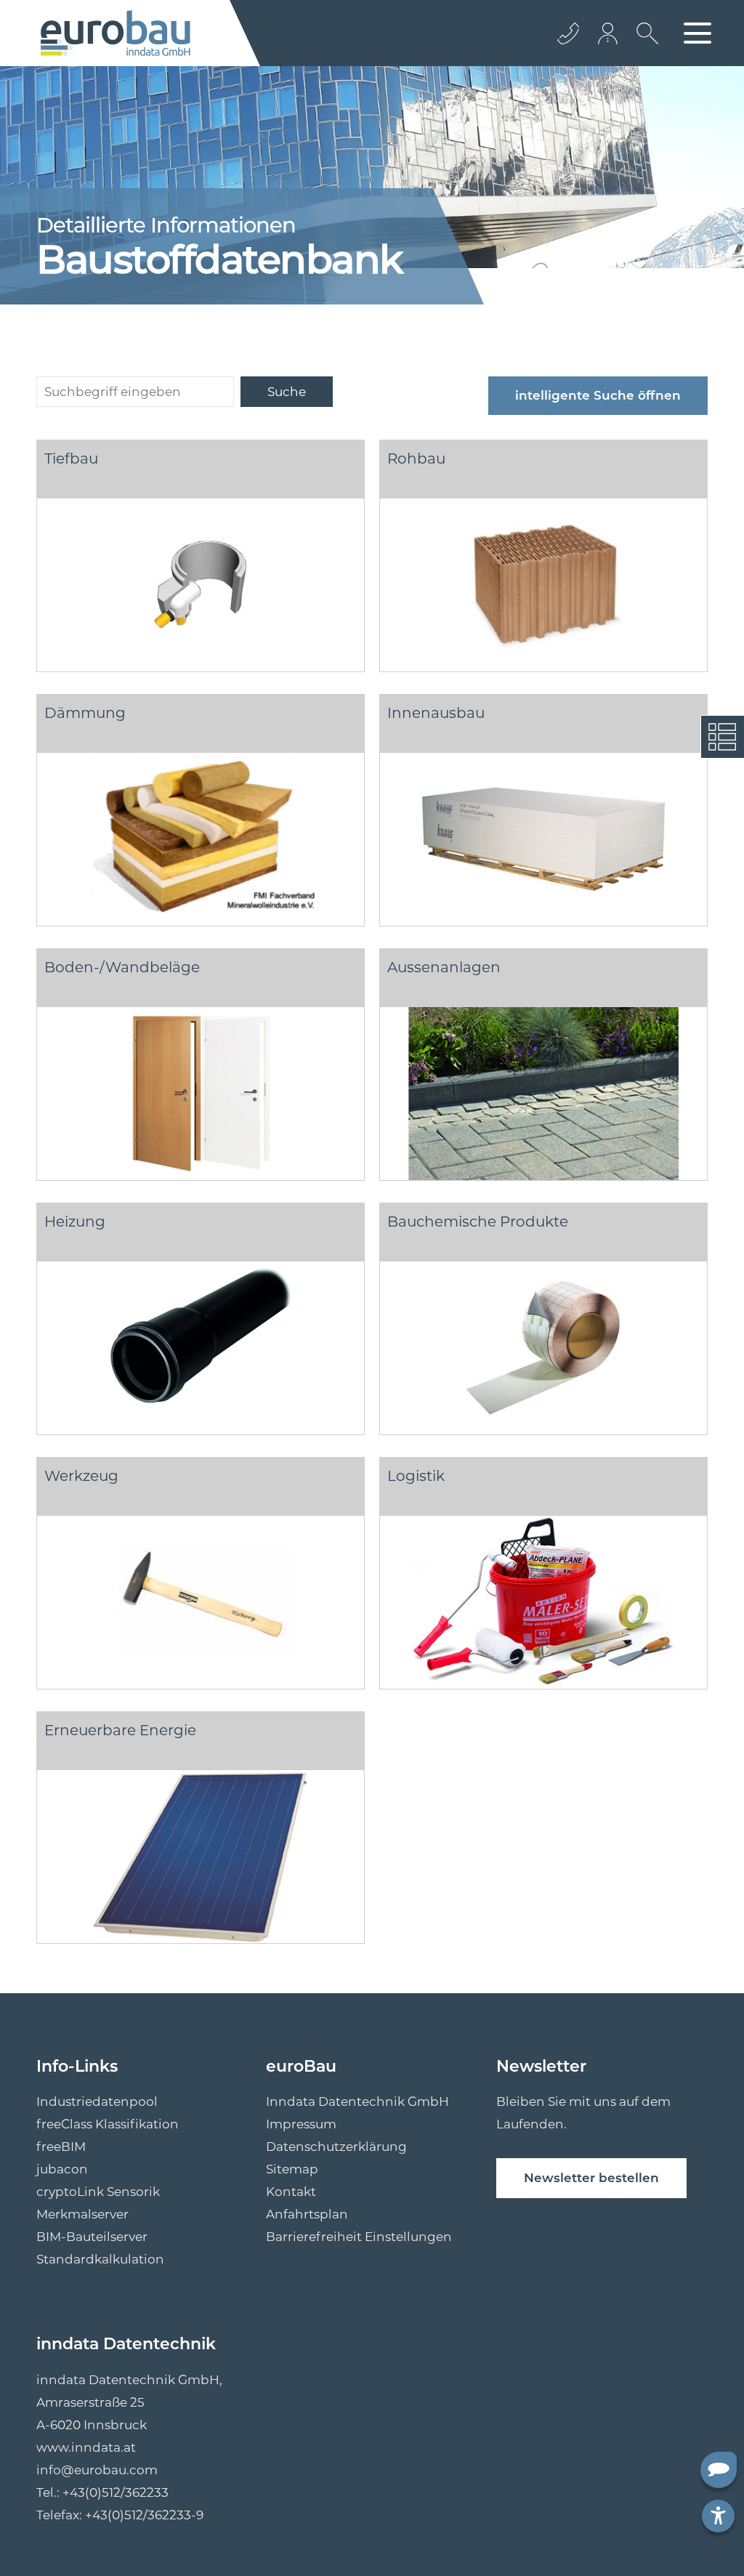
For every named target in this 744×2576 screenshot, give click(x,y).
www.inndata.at (86, 2447)
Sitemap (292, 2169)
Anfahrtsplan (307, 2214)
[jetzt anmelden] (609, 33)
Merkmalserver (82, 2214)
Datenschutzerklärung (336, 2147)
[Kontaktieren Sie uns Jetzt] (568, 33)
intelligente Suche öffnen (598, 395)
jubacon (62, 2169)
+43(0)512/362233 (116, 2492)
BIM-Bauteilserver (92, 2237)
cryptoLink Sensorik (98, 2192)
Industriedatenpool (97, 2101)
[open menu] (697, 33)
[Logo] (116, 33)
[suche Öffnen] (644, 44)
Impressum (301, 2124)
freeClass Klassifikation (108, 2124)
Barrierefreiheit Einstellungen (359, 2237)
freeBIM (61, 2147)
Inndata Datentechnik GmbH (357, 2101)
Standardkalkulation (100, 2259)
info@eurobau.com (97, 2470)
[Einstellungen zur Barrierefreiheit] (718, 2516)
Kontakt (291, 2192)
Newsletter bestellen (591, 2178)
